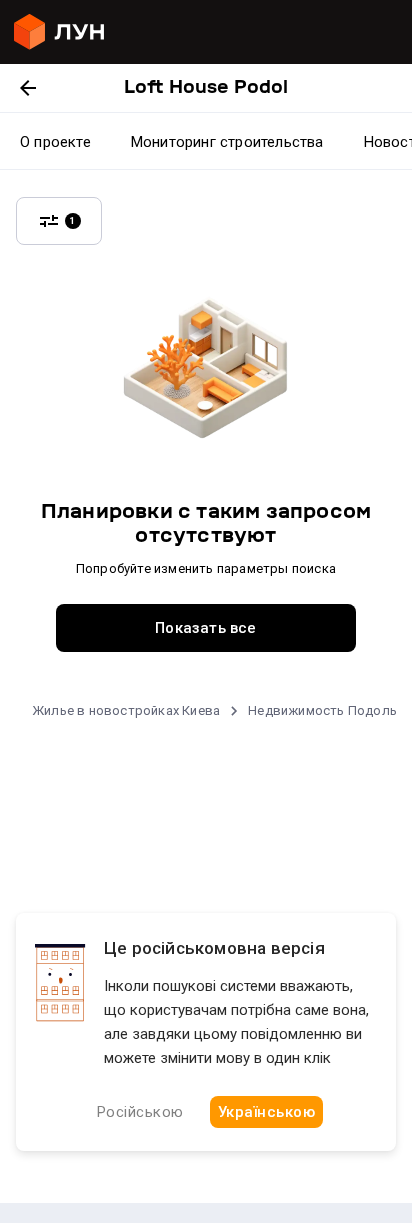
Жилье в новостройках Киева (126, 710)
